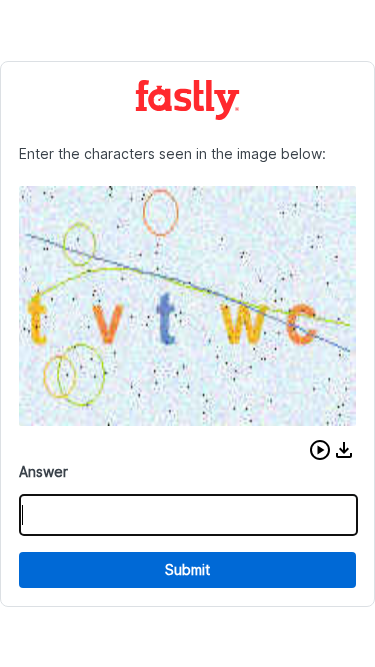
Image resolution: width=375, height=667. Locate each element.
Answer (43, 471)
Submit (187, 569)
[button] (320, 450)
